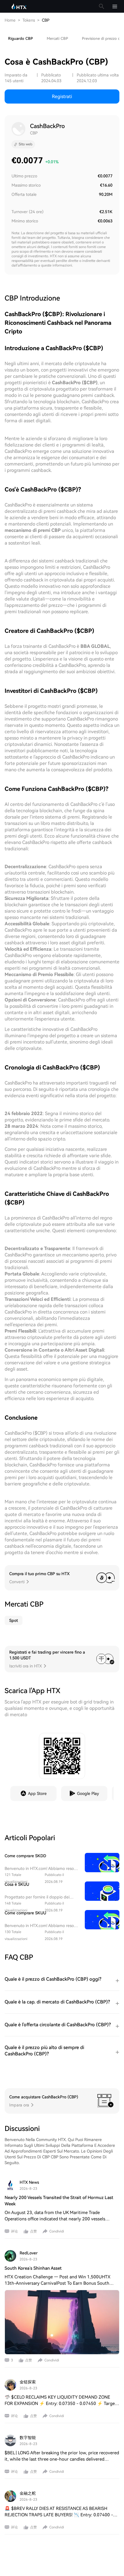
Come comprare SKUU (25, 1913)
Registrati (62, 96)
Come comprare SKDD (25, 1856)
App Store (37, 1793)
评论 (14, 2231)
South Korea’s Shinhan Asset (33, 2268)
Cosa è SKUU (17, 1884)
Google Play (88, 1793)
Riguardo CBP (20, 39)
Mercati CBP (57, 39)
